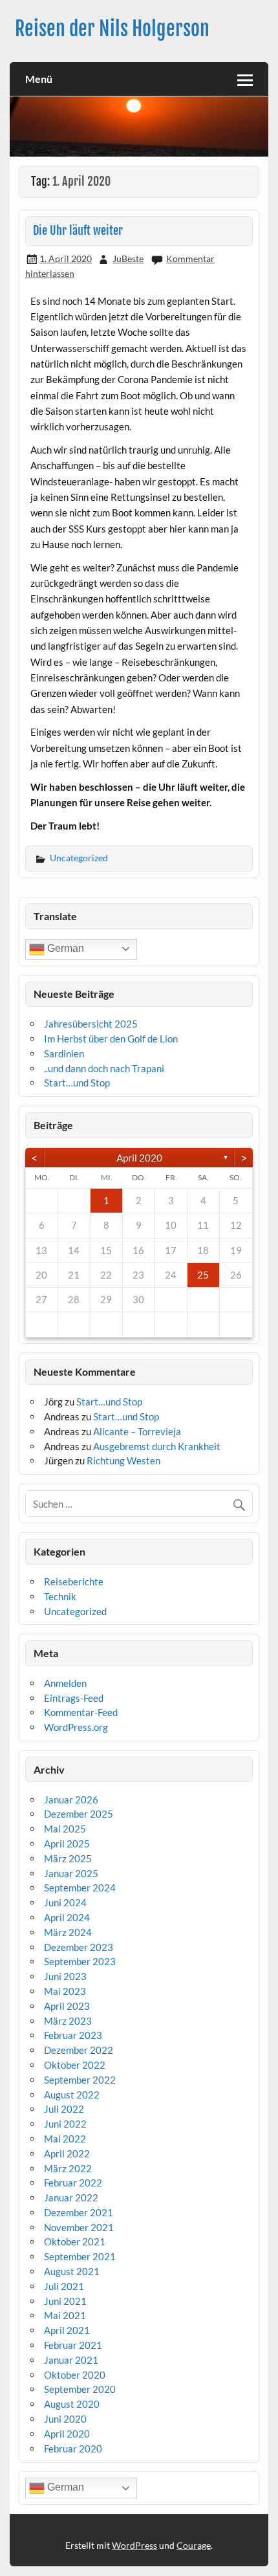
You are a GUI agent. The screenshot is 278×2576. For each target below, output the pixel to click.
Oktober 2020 (75, 2375)
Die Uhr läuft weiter (78, 231)
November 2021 (79, 2227)
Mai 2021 (65, 2315)
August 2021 (72, 2271)
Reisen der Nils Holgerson (112, 29)
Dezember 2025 (79, 1814)
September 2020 (80, 2389)
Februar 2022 (73, 2183)
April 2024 (67, 1917)
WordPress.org (76, 1727)
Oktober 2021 (75, 2241)
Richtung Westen (123, 1460)
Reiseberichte (74, 1581)
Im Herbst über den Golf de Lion (111, 1039)
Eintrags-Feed (74, 1698)
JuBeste (128, 259)
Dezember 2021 (79, 2212)
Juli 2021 (64, 2286)
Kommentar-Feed (81, 1712)
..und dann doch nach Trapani (104, 1068)
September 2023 (80, 1961)
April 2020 (139, 1158)
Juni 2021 (65, 2301)
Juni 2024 (65, 1902)
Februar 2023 (73, 2035)
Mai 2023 (65, 1991)
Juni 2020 (65, 2419)
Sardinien (64, 1053)
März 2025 (68, 1858)
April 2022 (67, 2153)
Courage (194, 2545)
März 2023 (68, 2021)
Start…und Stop (77, 1083)
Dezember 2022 (79, 2050)
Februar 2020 (73, 2449)
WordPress (134, 2545)
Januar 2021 (71, 2360)
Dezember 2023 (79, 1947)
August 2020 (72, 2404)
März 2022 (68, 2168)
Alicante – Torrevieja (137, 1431)
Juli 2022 (64, 2109)
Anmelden (65, 1683)
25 (203, 1275)
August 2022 (72, 2095)
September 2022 (80, 2080)
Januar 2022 (71, 2197)
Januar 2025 (71, 1873)
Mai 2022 (65, 2139)
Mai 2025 (65, 1829)
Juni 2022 (65, 2124)
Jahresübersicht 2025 (91, 1024)
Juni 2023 (65, 1976)
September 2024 (80, 1888)
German (64, 948)
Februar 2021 (73, 2345)
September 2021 (80, 2256)
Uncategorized (79, 858)
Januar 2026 (71, 1800)
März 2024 (68, 1932)
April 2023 (67, 2006)
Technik (60, 1596)
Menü (39, 79)
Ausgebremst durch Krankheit (157, 1446)
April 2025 (67, 1844)
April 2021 (67, 2330)
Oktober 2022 (75, 2065)
